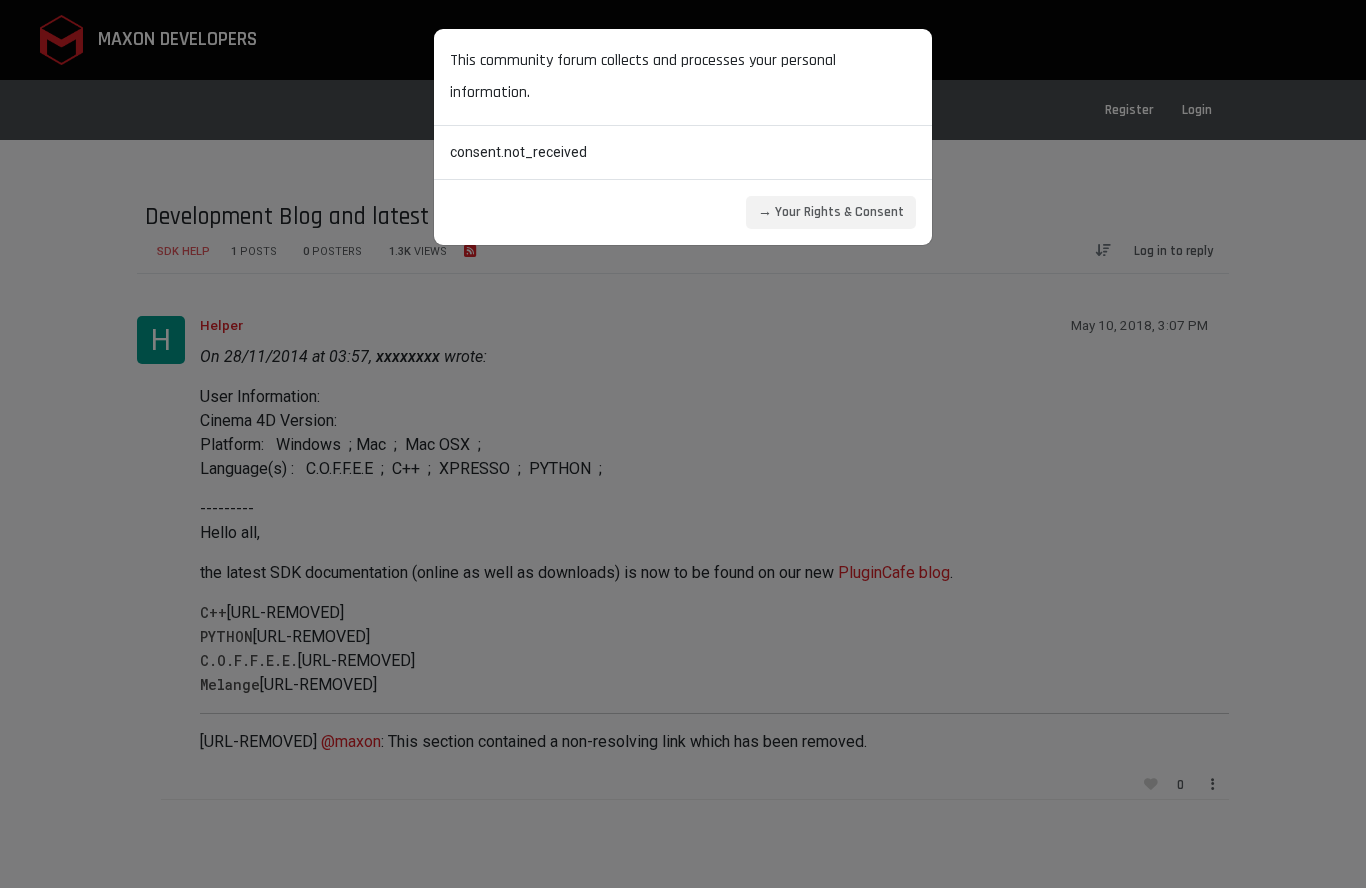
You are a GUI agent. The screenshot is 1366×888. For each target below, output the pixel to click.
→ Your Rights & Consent (831, 212)
